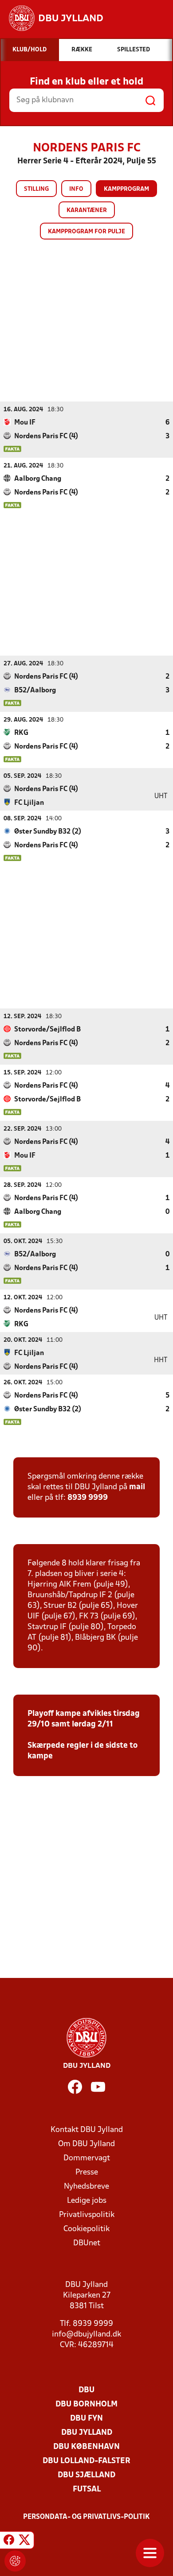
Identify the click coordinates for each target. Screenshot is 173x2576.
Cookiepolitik (86, 2229)
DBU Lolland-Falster (86, 2461)
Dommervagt (87, 2158)
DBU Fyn (86, 2419)
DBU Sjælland (86, 2475)
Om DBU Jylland (86, 2144)
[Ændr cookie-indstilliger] (15, 2561)
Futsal (87, 2489)
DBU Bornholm (86, 2404)
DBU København (86, 2447)
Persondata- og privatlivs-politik (86, 2517)
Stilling (36, 189)
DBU (86, 2390)
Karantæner (87, 210)
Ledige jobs (87, 2201)
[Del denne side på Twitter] (24, 2541)
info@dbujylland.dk (86, 2335)
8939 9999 (88, 1498)
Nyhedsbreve (86, 2187)
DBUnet (87, 2243)
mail (137, 1487)
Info (76, 189)
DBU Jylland (87, 2433)
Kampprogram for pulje (86, 232)
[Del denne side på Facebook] (9, 2541)
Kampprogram (126, 189)
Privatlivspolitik (87, 2215)
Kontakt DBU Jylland (87, 2130)
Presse (87, 2172)
